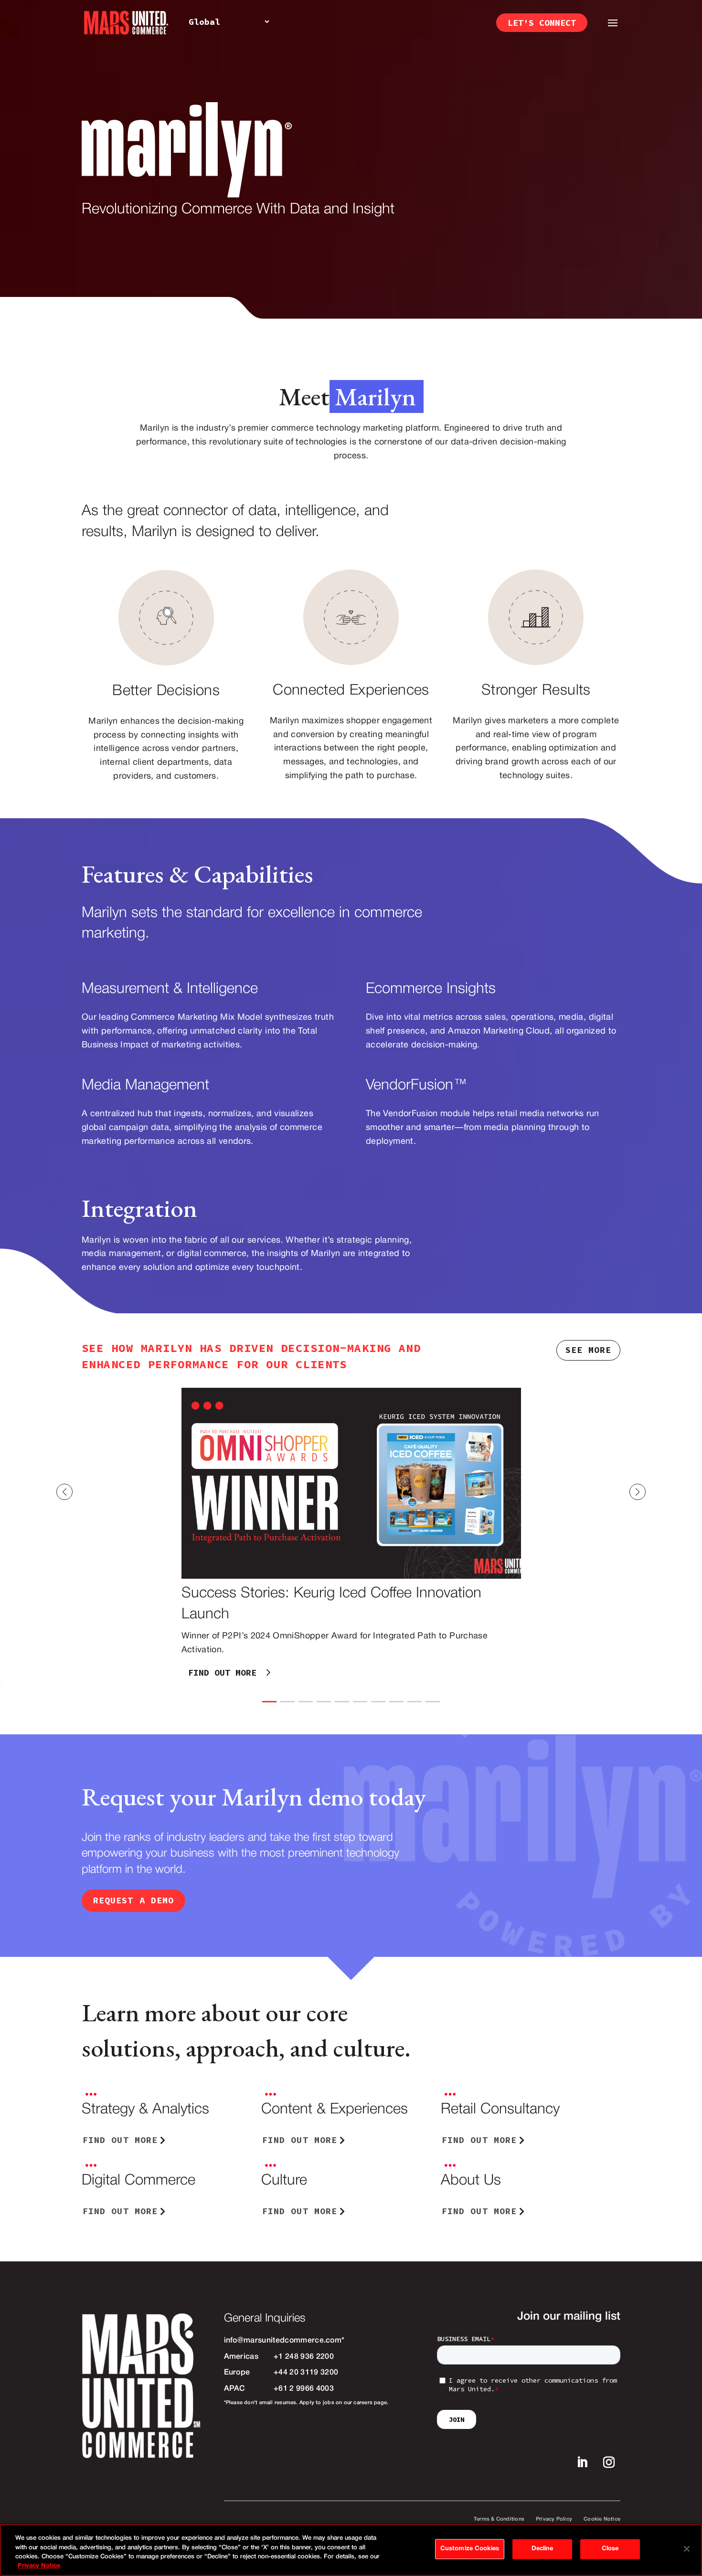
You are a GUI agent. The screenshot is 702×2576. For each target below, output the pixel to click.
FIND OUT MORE (222, 1673)
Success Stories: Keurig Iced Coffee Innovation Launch (351, 1537)
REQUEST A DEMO (133, 1900)
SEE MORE (588, 1350)
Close (610, 2549)
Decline (542, 2549)
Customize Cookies (470, 2549)
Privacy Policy (554, 2519)
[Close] (687, 2549)
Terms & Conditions (499, 2519)
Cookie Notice (602, 2519)
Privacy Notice (39, 2566)
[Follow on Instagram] (609, 2462)
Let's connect (542, 23)
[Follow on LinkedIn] (582, 2462)
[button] (666, 1492)
